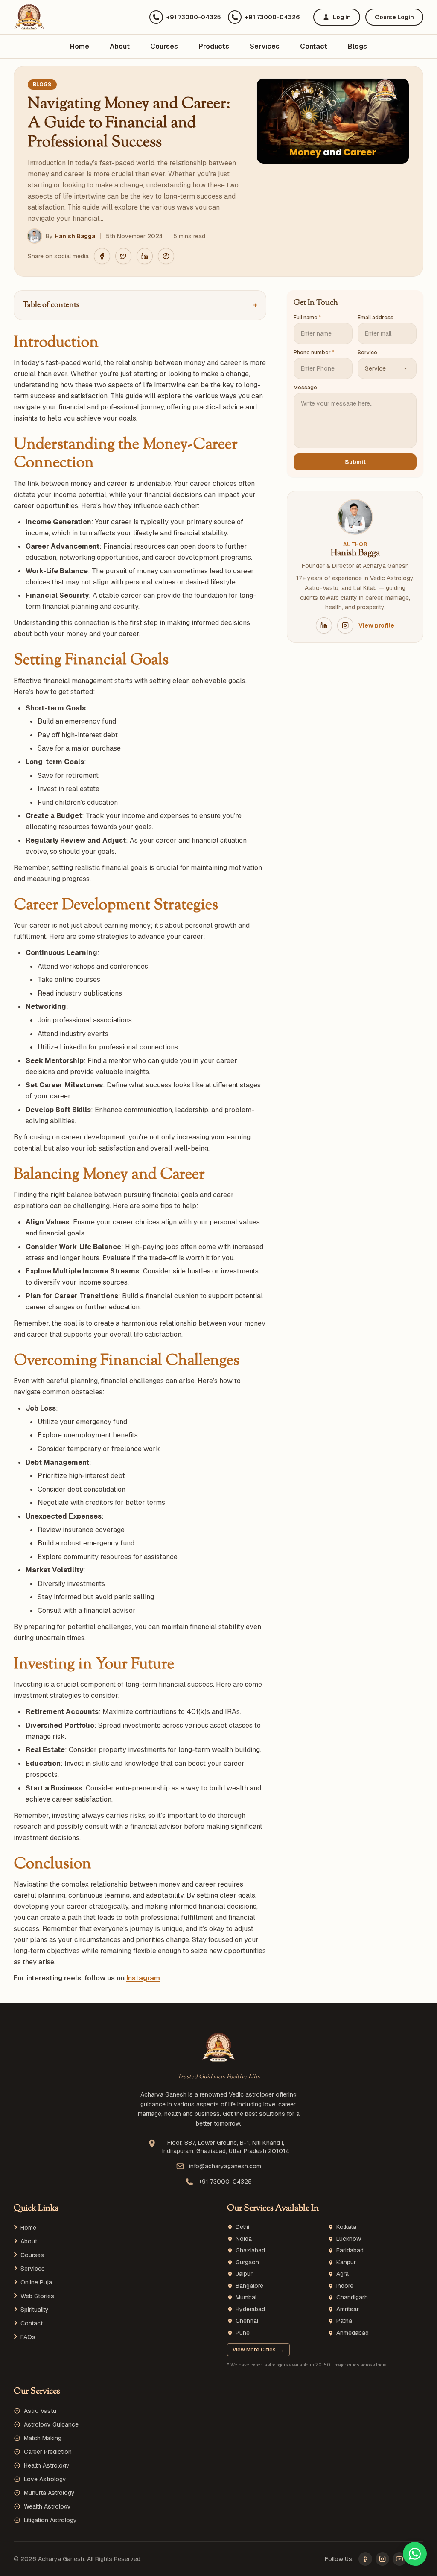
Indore (345, 2286)
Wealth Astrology (47, 2506)
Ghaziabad (250, 2250)
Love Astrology (45, 2479)
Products (214, 46)
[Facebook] (365, 2559)
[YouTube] (399, 2559)
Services (265, 46)
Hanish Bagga (75, 236)
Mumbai (246, 2297)
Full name (307, 318)
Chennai (247, 2321)
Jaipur (244, 2274)
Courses (164, 46)
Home (80, 46)
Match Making (43, 2438)
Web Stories (37, 2296)
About (120, 46)
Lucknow (349, 2239)
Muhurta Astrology (49, 2493)
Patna (344, 2321)
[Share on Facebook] (102, 256)
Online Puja (36, 2282)
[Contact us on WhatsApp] (415, 2554)
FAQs (28, 2337)
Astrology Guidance (51, 2424)
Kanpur (346, 2262)
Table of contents (140, 305)
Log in (342, 17)
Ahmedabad (353, 2333)
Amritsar (348, 2309)
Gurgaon (247, 2262)
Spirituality (35, 2310)
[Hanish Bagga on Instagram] (345, 625)
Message (305, 388)
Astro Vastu (40, 2411)
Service (367, 353)
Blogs (357, 46)
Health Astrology (47, 2465)
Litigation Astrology (50, 2520)
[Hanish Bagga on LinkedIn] (324, 625)
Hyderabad (250, 2309)
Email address (376, 318)
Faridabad (350, 2250)
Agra (342, 2274)
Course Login (394, 17)
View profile (376, 625)
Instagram (143, 1978)
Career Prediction (48, 2452)
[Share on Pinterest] (166, 256)
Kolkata (346, 2227)
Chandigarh (352, 2297)
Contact (314, 46)
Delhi (242, 2227)
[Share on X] (123, 256)
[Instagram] (382, 2559)
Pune (243, 2333)
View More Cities (258, 2350)
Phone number (314, 353)
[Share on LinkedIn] (145, 256)
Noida (244, 2239)
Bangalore (249, 2286)
